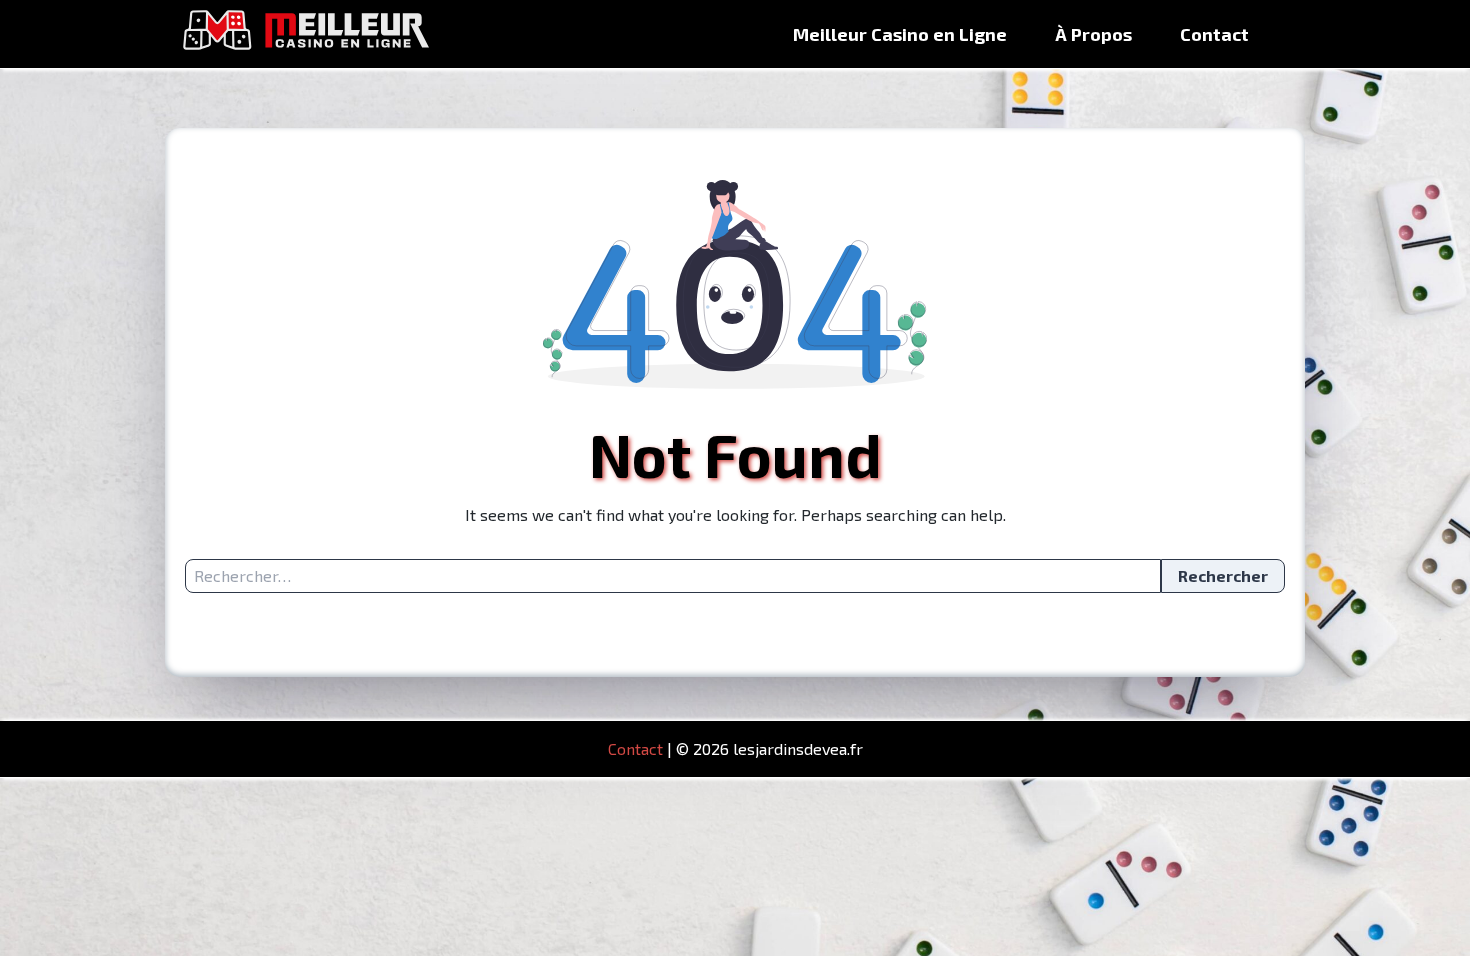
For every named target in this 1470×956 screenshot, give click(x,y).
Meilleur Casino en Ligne (900, 34)
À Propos (1093, 34)
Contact (1214, 34)
